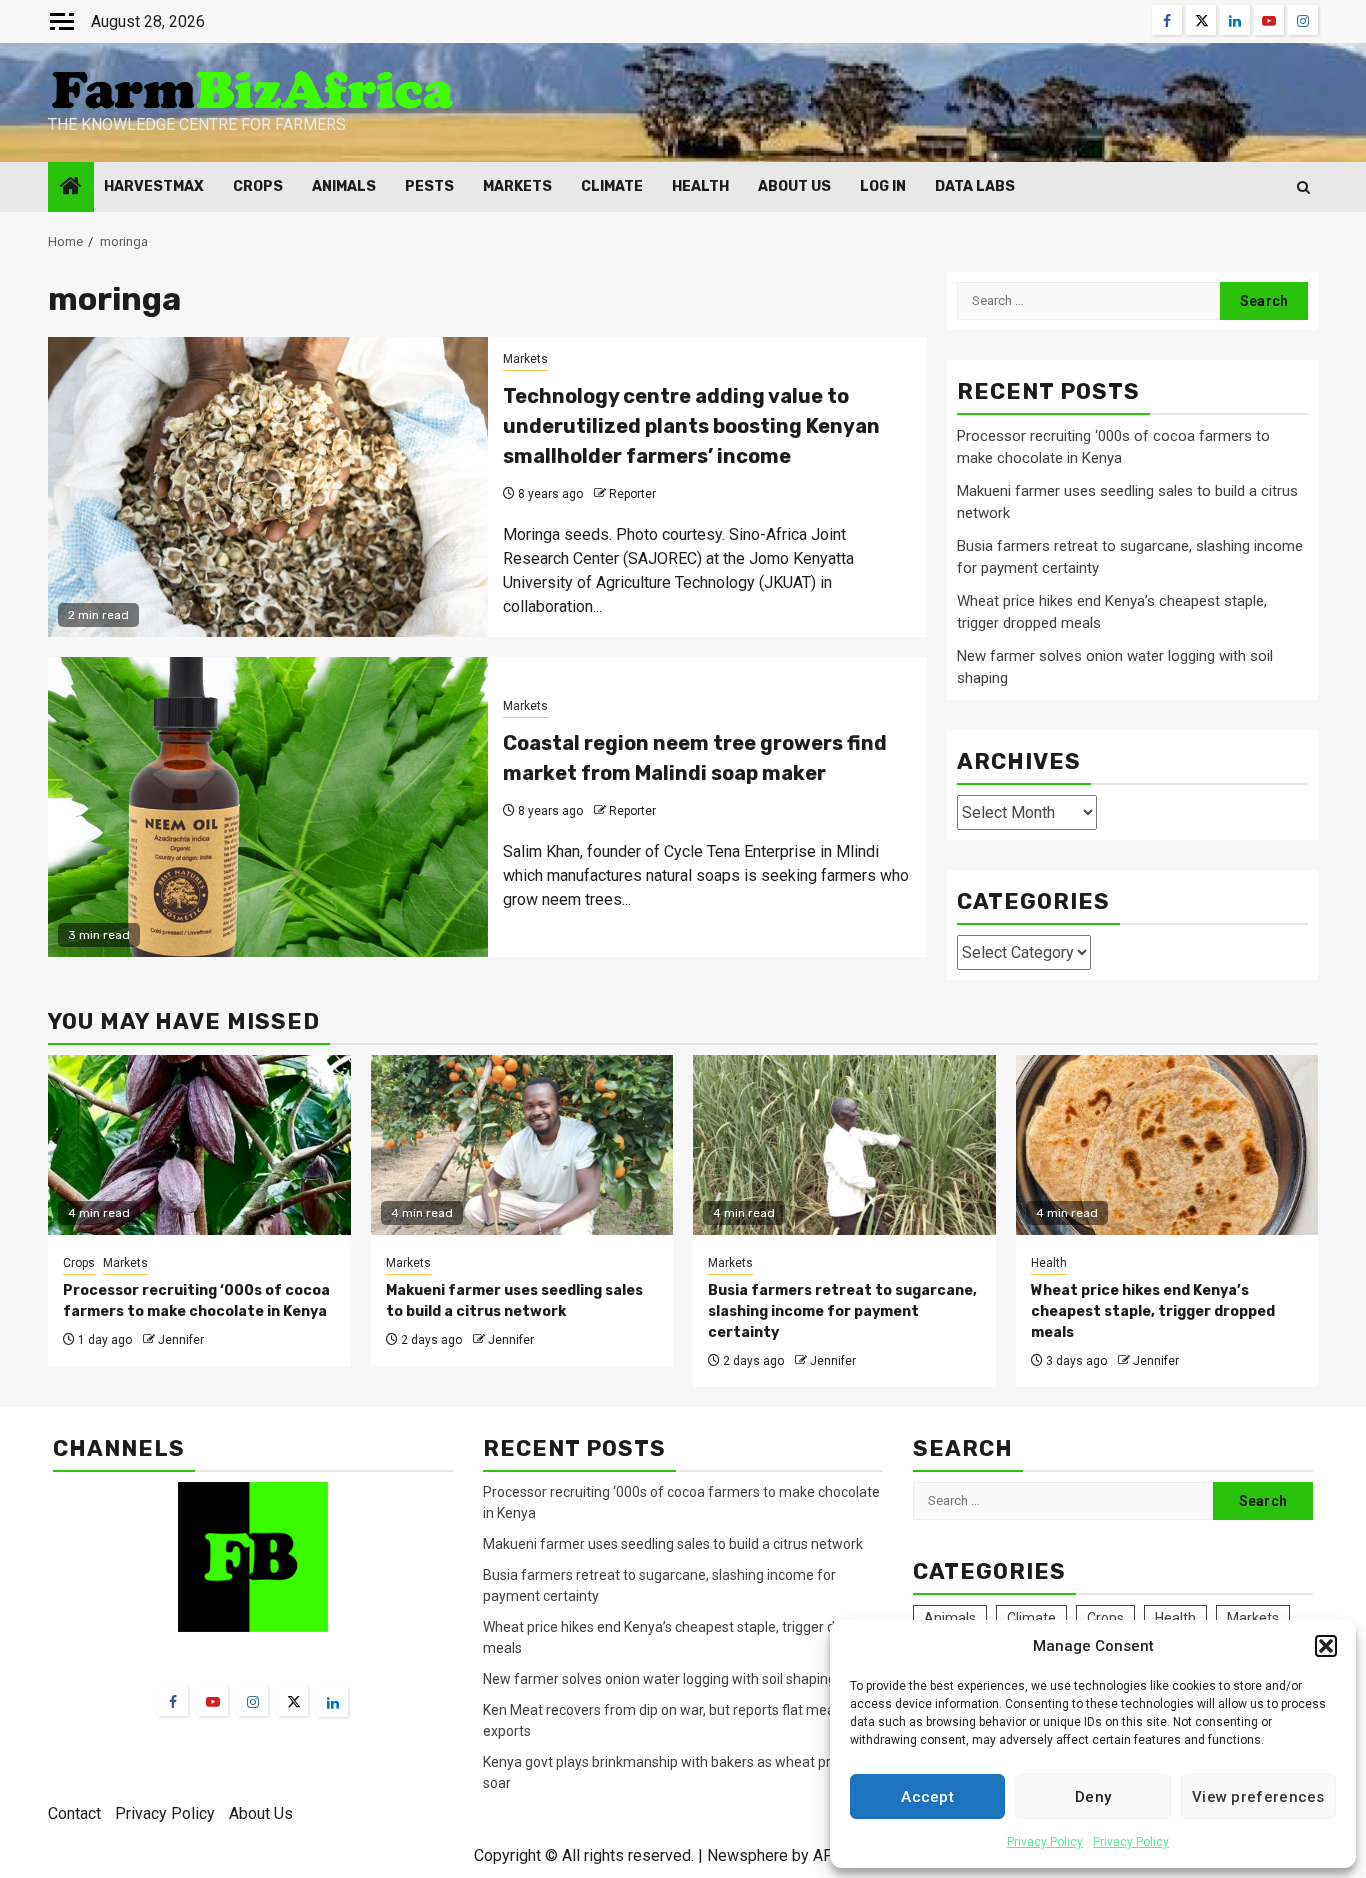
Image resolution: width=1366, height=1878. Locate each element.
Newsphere (747, 1855)
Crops (258, 186)
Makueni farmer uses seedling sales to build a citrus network (674, 1544)
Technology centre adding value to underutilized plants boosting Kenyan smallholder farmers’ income (691, 426)
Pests (429, 186)
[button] (1326, 1646)
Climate (612, 186)
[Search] (1303, 187)
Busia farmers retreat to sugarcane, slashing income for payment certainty (842, 1311)
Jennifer (181, 1340)
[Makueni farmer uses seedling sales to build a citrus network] (522, 1145)
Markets (517, 186)
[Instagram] (253, 1701)
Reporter (632, 494)
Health (700, 186)
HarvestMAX (154, 186)
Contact (74, 1813)
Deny (1093, 1797)
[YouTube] (213, 1701)
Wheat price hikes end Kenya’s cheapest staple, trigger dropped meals (1153, 1311)
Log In (883, 186)
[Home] (71, 188)
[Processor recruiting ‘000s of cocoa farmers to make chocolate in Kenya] (199, 1145)
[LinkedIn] (333, 1702)
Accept (927, 1797)
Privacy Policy (1045, 1842)
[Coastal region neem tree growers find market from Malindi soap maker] (268, 807)
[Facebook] (173, 1701)
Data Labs (975, 186)
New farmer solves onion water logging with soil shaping (659, 1679)
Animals (344, 186)
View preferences (1258, 1797)
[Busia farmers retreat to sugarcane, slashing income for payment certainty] (844, 1145)
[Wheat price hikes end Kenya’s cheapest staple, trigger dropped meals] (1167, 1145)
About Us (794, 186)
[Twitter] (293, 1701)
